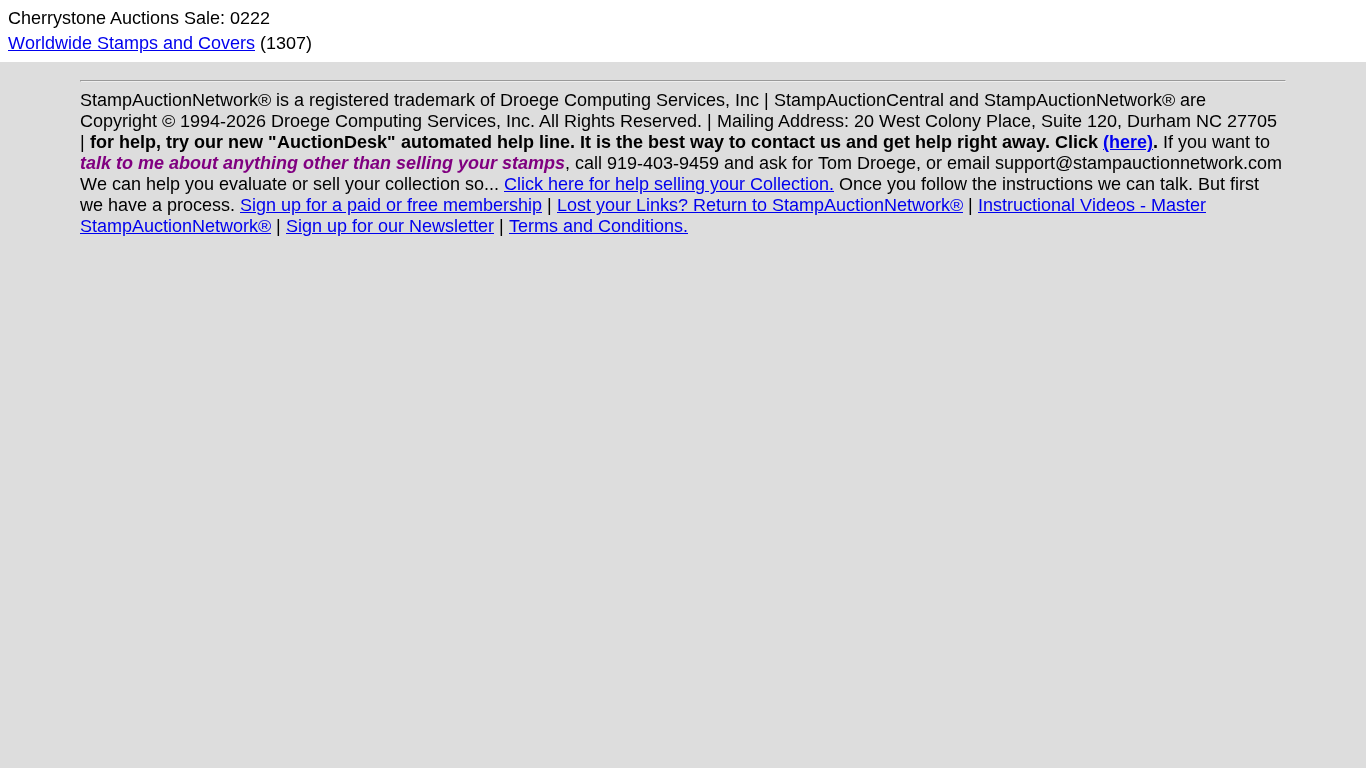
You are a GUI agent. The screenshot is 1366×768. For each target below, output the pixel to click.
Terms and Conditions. (598, 226)
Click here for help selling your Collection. (669, 184)
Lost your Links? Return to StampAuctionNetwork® (760, 205)
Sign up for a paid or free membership (391, 205)
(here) (1128, 142)
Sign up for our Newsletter (390, 226)
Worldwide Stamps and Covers (131, 43)
